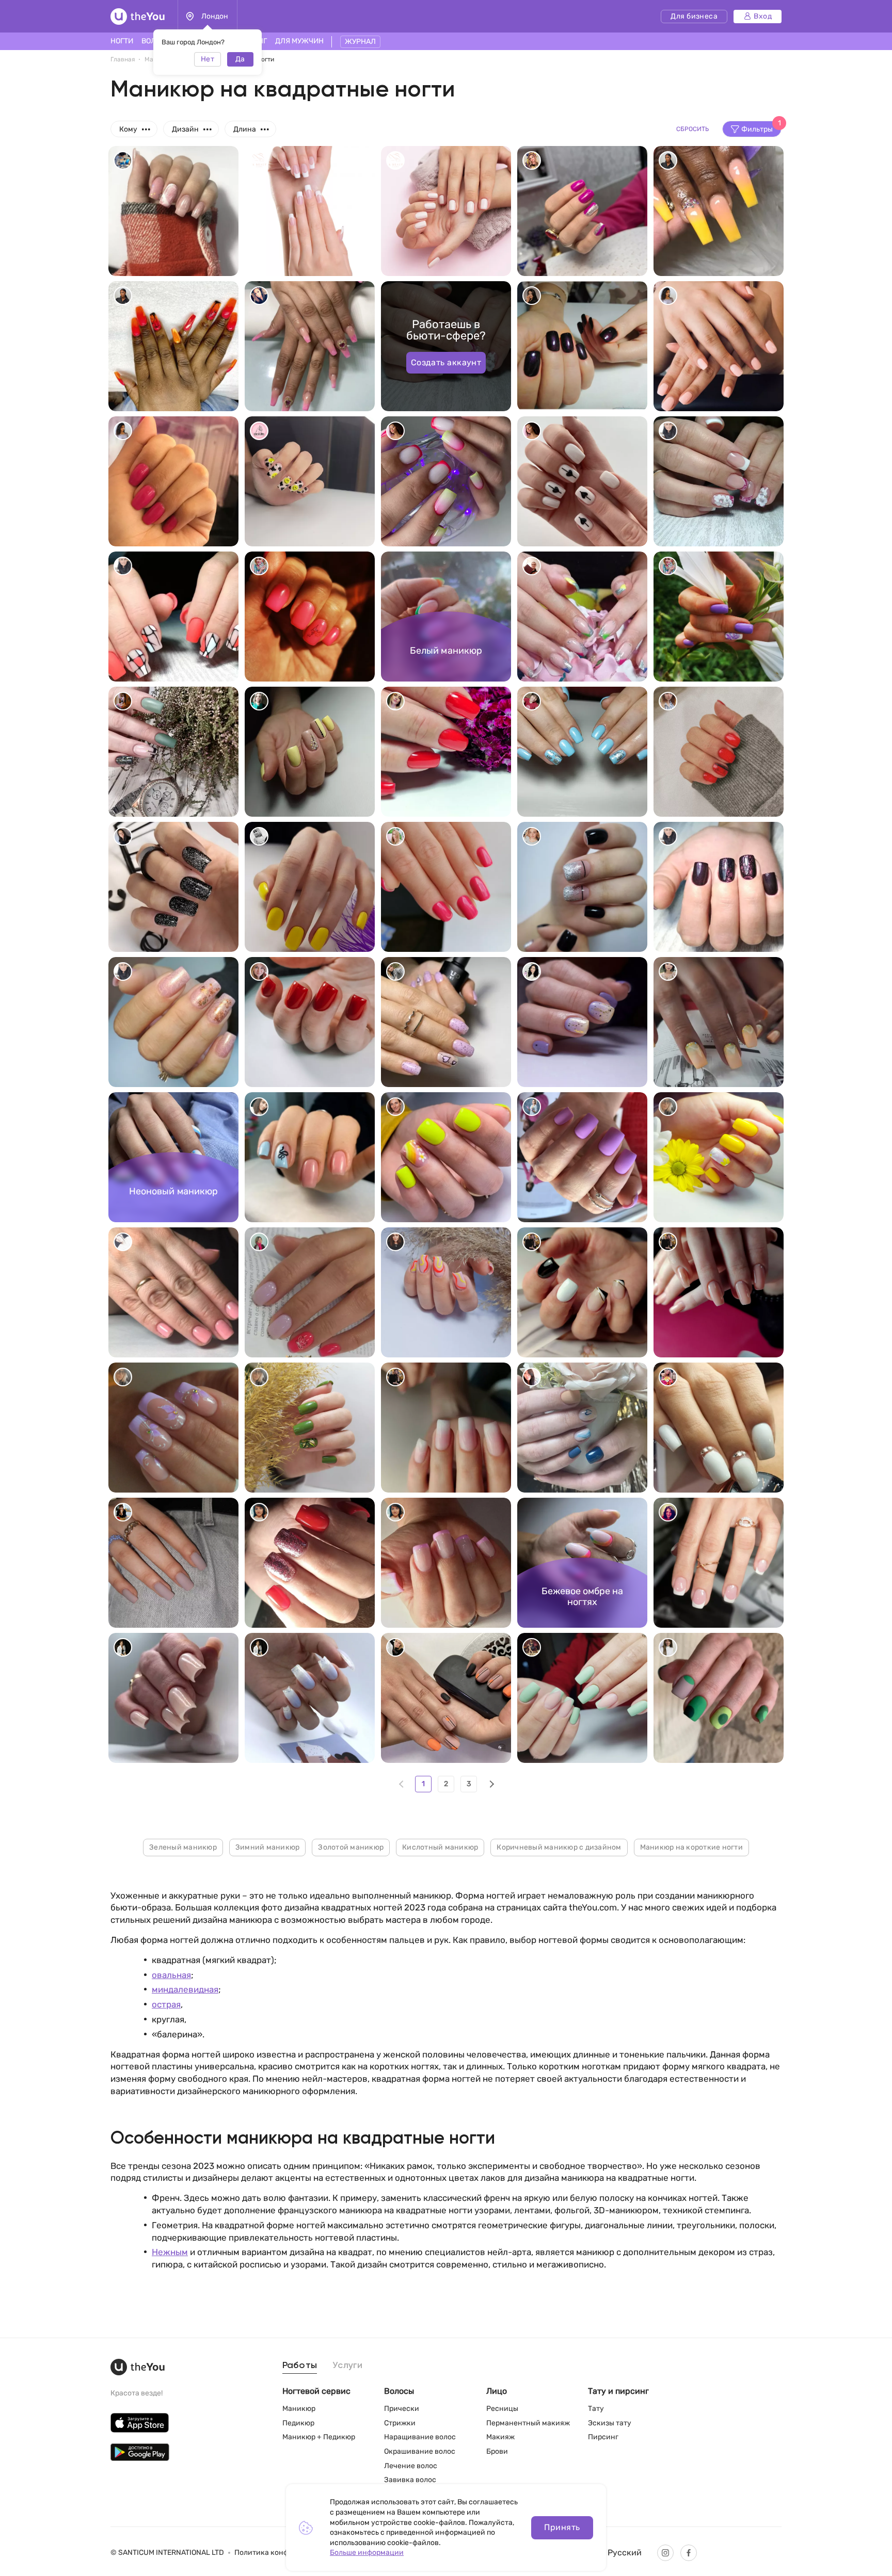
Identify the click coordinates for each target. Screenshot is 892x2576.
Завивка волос (410, 2480)
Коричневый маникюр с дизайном (559, 1847)
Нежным (170, 2252)
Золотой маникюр (351, 1847)
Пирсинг (603, 2437)
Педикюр (298, 2423)
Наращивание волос (420, 2437)
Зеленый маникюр (183, 1847)
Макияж (500, 2437)
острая (166, 2004)
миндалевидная (185, 1989)
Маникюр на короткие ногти (691, 1847)
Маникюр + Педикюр (319, 2437)
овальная (171, 1975)
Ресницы (502, 2409)
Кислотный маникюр (440, 1847)
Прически (402, 2409)
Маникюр (299, 2409)
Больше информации (367, 2553)
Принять (562, 2527)
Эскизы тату (610, 2423)
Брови (497, 2451)
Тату (596, 2409)
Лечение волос (411, 2466)
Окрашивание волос (420, 2451)
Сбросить (692, 129)
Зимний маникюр (268, 1847)
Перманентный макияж (528, 2423)
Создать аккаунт (446, 362)
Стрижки (400, 2423)
